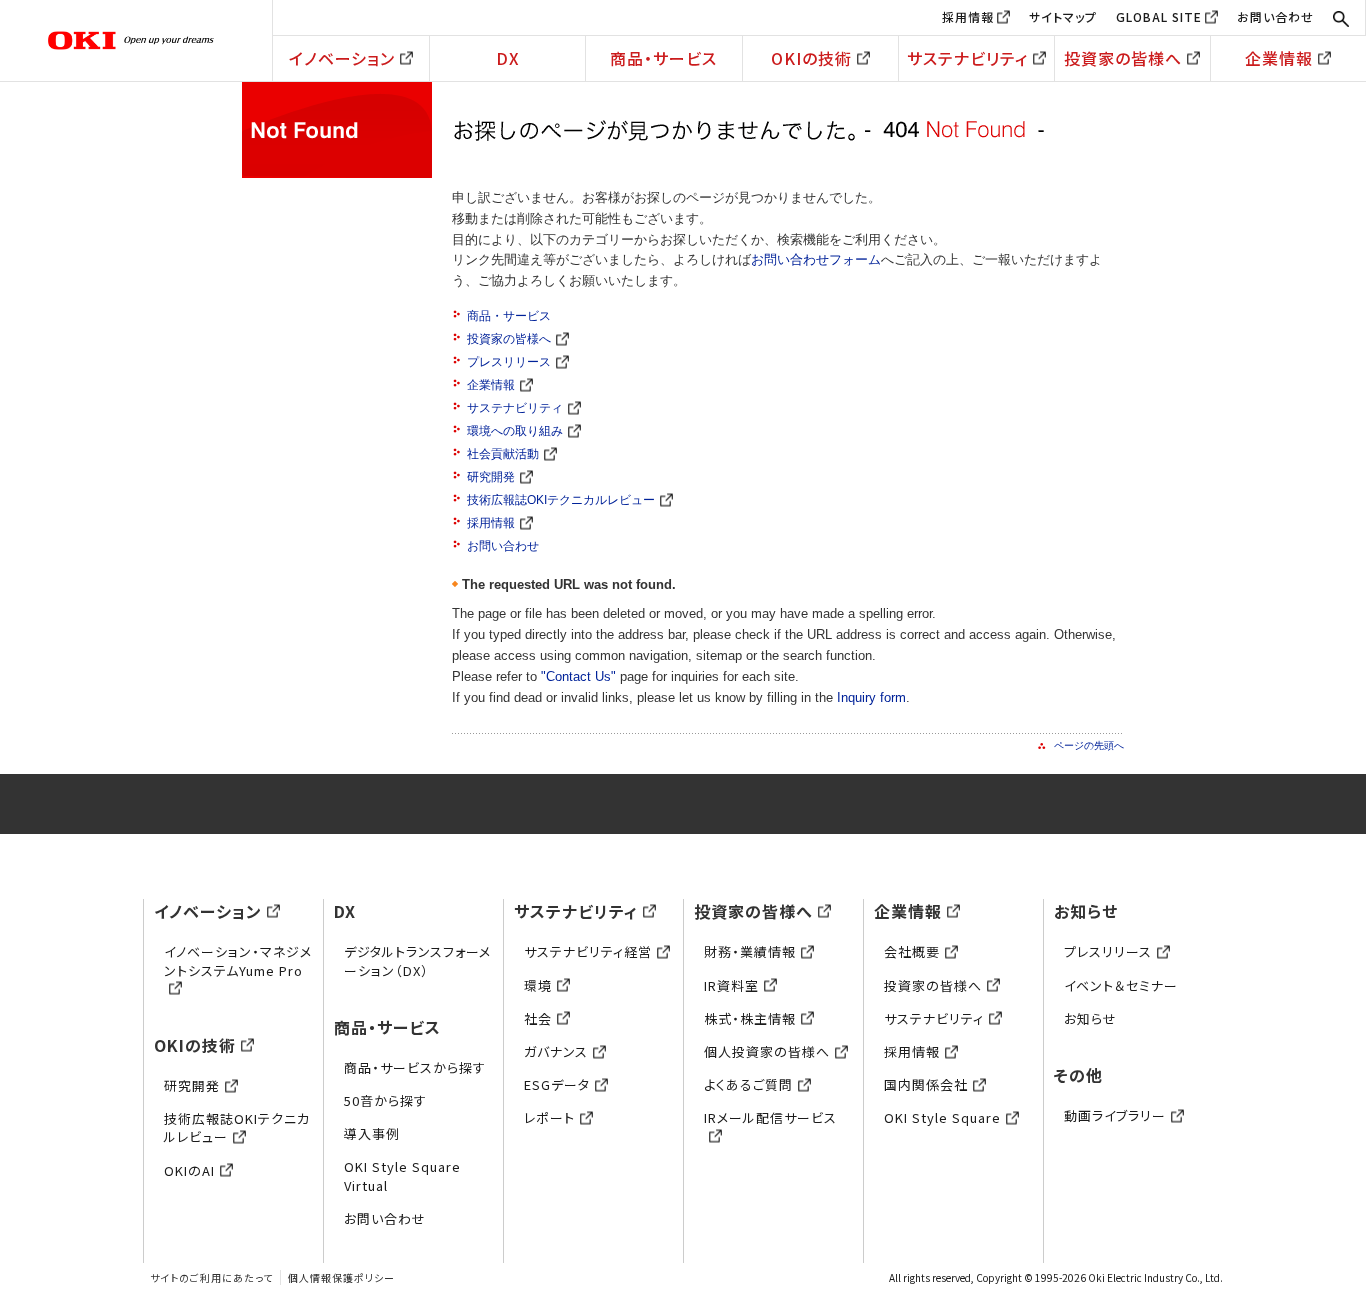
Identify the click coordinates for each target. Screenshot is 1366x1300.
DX (508, 58)
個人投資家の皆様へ (767, 1051)
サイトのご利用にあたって (211, 1277)
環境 (538, 985)
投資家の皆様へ (1123, 58)
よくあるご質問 (748, 1084)
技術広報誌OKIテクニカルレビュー (561, 500)
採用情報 (968, 16)
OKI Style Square (942, 1117)
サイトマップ (1063, 16)
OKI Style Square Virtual (402, 1175)
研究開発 (491, 477)
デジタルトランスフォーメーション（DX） (417, 960)
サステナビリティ (967, 58)
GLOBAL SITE (1159, 16)
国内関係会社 (926, 1084)
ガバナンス (556, 1051)
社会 (538, 1018)
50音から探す (385, 1100)
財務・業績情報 (750, 951)
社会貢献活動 (503, 454)
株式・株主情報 (750, 1018)
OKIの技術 (811, 58)
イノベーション (342, 58)
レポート (549, 1117)
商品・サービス (663, 58)
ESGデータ (557, 1084)
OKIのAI (189, 1170)
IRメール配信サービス (770, 1117)
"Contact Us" (578, 676)
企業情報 (1279, 58)
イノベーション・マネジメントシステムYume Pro (238, 960)
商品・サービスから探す (415, 1067)
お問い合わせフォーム (816, 259)
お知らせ (1086, 911)
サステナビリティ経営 (588, 951)
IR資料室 (731, 985)
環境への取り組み (515, 431)
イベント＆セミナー (1121, 985)
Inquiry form (871, 697)
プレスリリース (509, 362)
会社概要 (912, 951)
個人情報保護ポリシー (341, 1277)
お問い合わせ (1275, 16)
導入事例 (372, 1133)
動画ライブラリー (1115, 1115)
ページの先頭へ (1089, 745)
